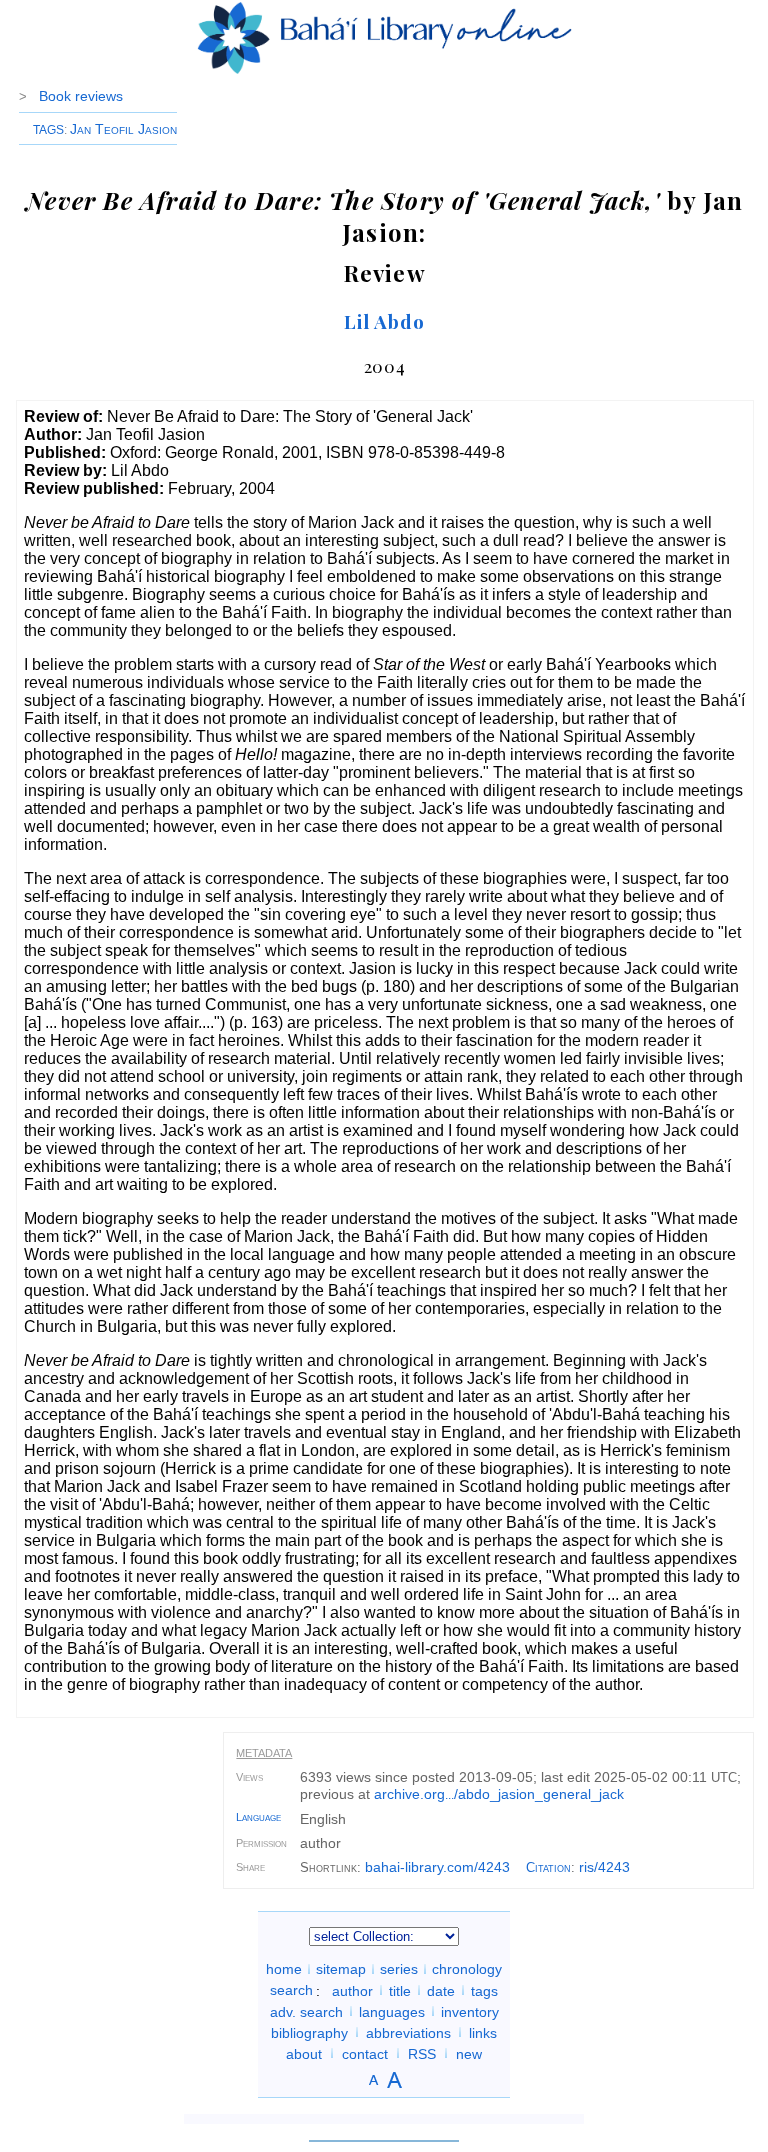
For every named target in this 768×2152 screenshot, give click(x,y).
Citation (548, 1867)
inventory (470, 2011)
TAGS (48, 130)
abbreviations (408, 2032)
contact (365, 2053)
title (400, 1990)
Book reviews (81, 96)
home (284, 1969)
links (483, 2032)
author (352, 1990)
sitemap (341, 1969)
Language (258, 1817)
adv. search (306, 2011)
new (469, 2053)
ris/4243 (604, 1867)
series (399, 1969)
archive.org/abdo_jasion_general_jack (499, 1794)
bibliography (309, 2032)
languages (392, 2011)
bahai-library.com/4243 (437, 1867)
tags (484, 1990)
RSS (422, 2053)
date (441, 1990)
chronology (467, 1969)
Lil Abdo (384, 321)
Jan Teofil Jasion (123, 129)
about (304, 2053)
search (291, 1990)
